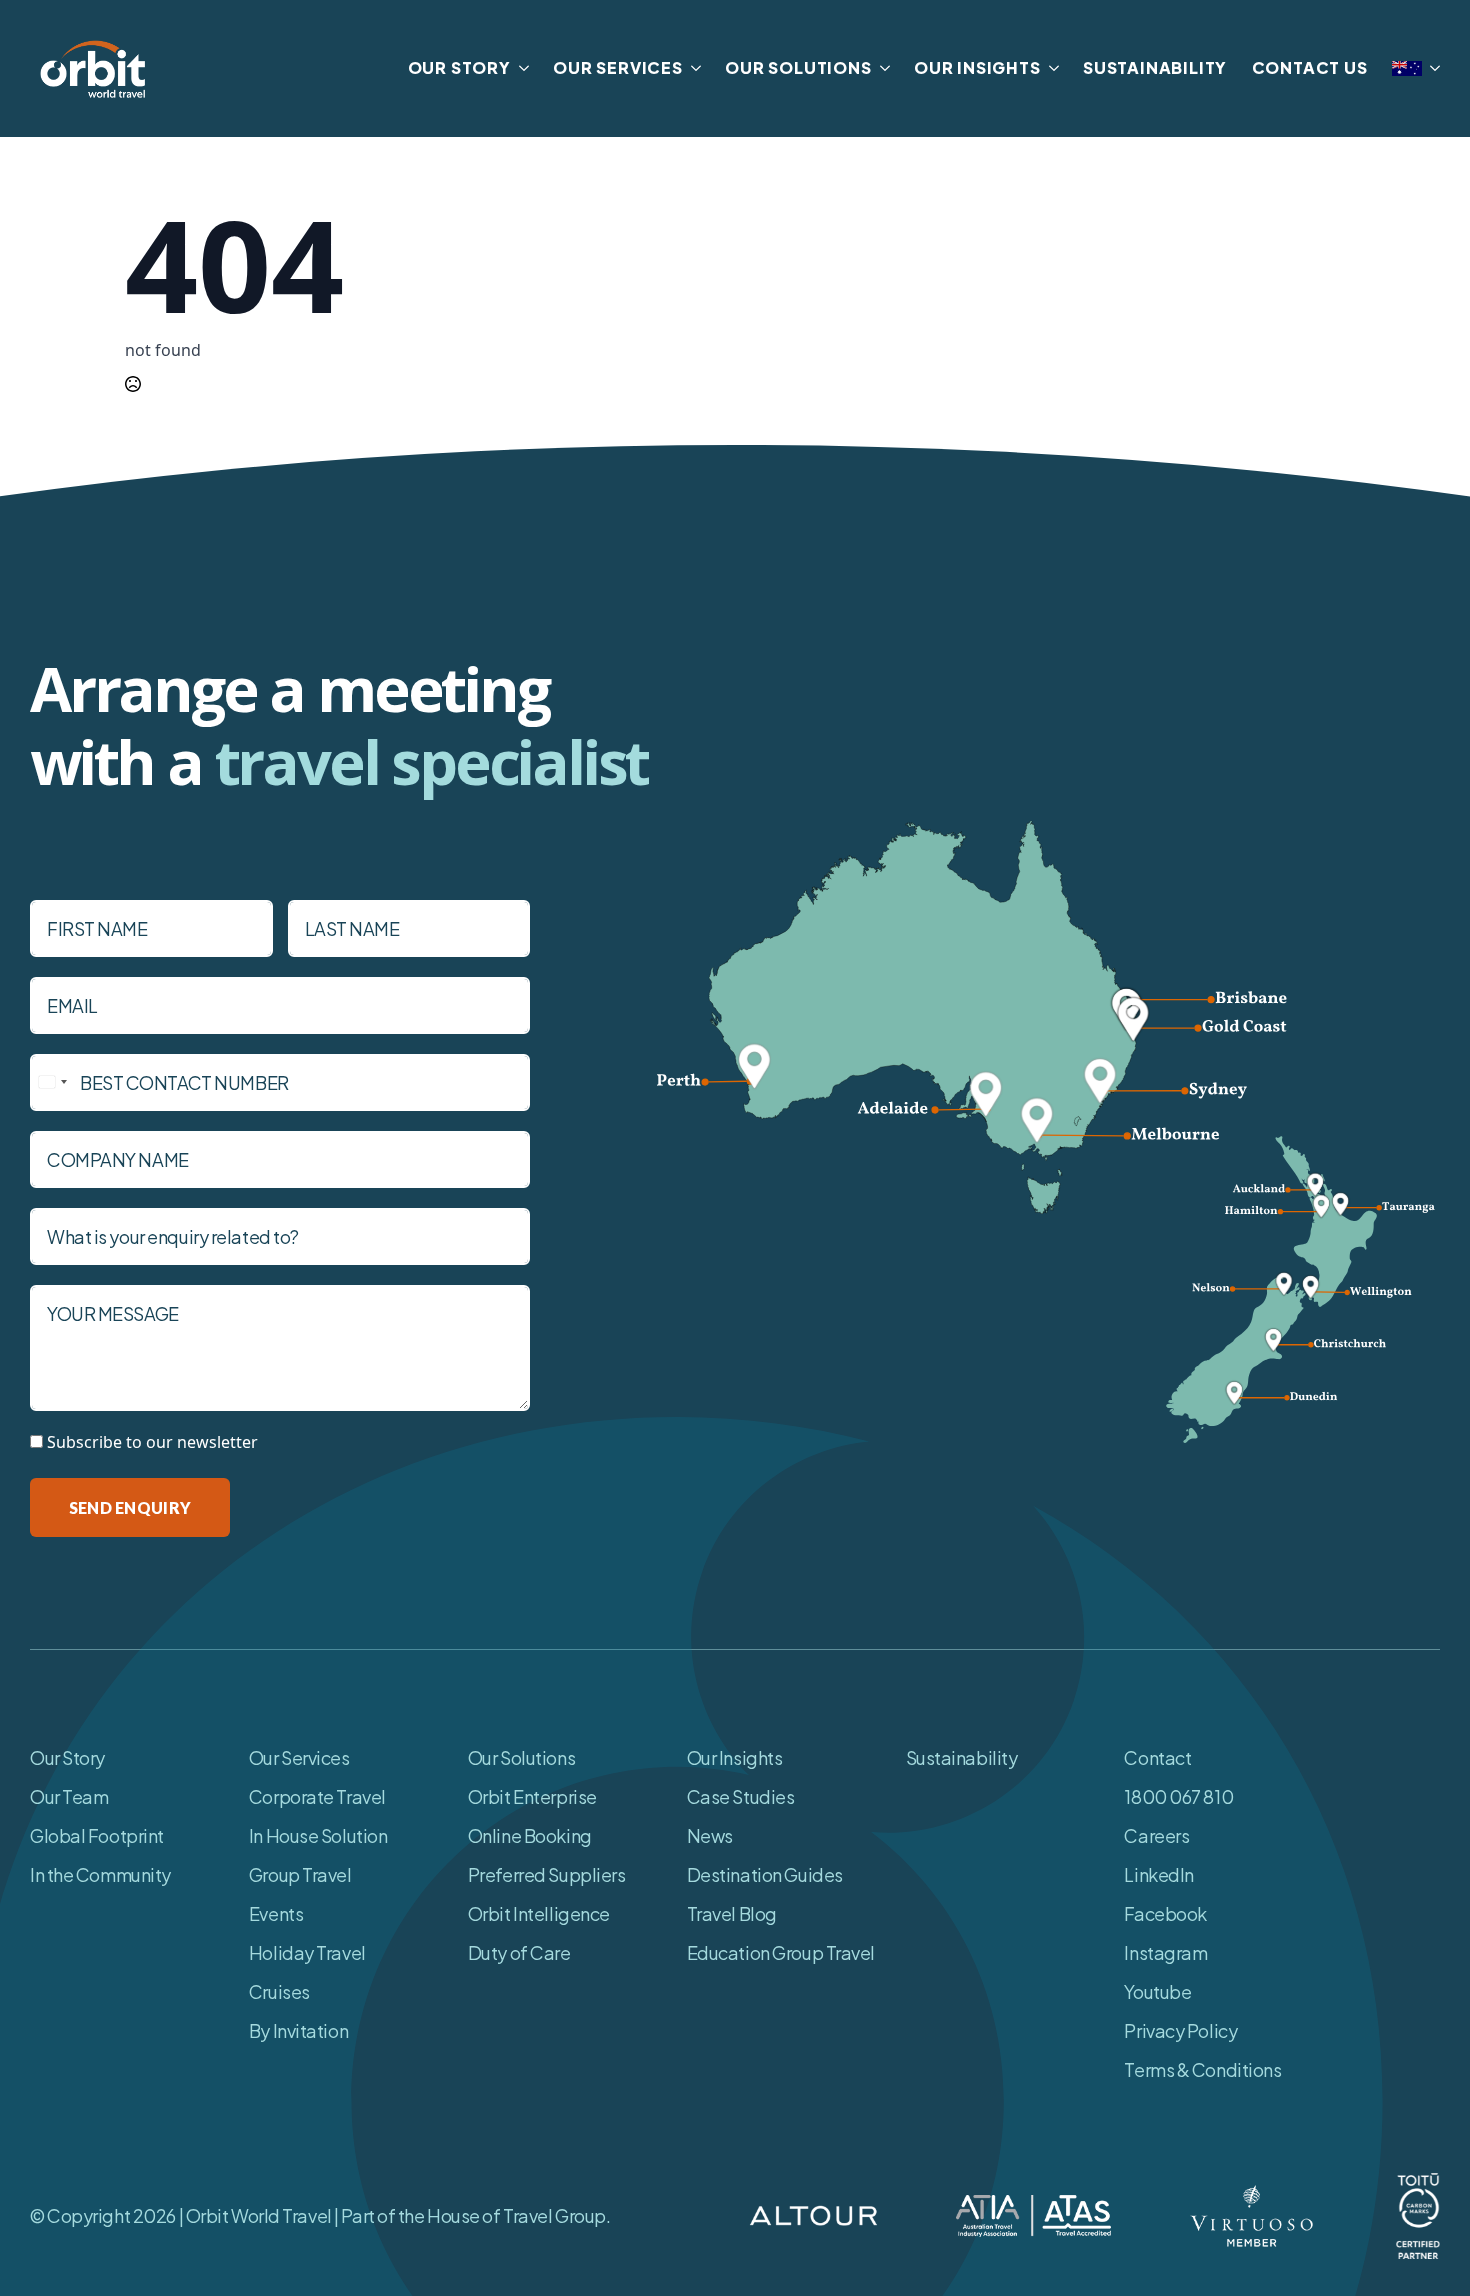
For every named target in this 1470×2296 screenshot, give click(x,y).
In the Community (100, 1874)
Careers (1156, 1835)
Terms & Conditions (1202, 2069)
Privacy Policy (1180, 2030)
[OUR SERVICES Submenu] (692, 68)
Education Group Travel (781, 1952)
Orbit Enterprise (532, 1796)
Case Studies (741, 1796)
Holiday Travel (307, 1952)
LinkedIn (1158, 1874)
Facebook (1165, 1913)
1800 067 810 (1178, 1796)
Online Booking (530, 1835)
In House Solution (318, 1835)
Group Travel (300, 1874)
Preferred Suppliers (547, 1874)
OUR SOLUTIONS (798, 68)
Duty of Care (519, 1952)
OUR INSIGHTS (977, 68)
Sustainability (962, 1757)
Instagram (1165, 1952)
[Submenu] (1431, 68)
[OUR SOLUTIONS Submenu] (881, 68)
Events (276, 1913)
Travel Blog (732, 1913)
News (710, 1835)
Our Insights (735, 1757)
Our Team (69, 1796)
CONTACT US (1310, 68)
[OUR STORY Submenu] (520, 68)
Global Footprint (97, 1835)
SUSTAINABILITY (1155, 68)
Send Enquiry (130, 1507)
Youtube (1157, 1991)
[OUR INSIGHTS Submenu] (1050, 68)
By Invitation (298, 2030)
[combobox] (52, 1082)
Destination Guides (765, 1874)
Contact (1157, 1757)
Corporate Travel (317, 1796)
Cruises (279, 1991)
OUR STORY (459, 68)
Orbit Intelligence (539, 1913)
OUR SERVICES (618, 68)
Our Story (67, 1757)
